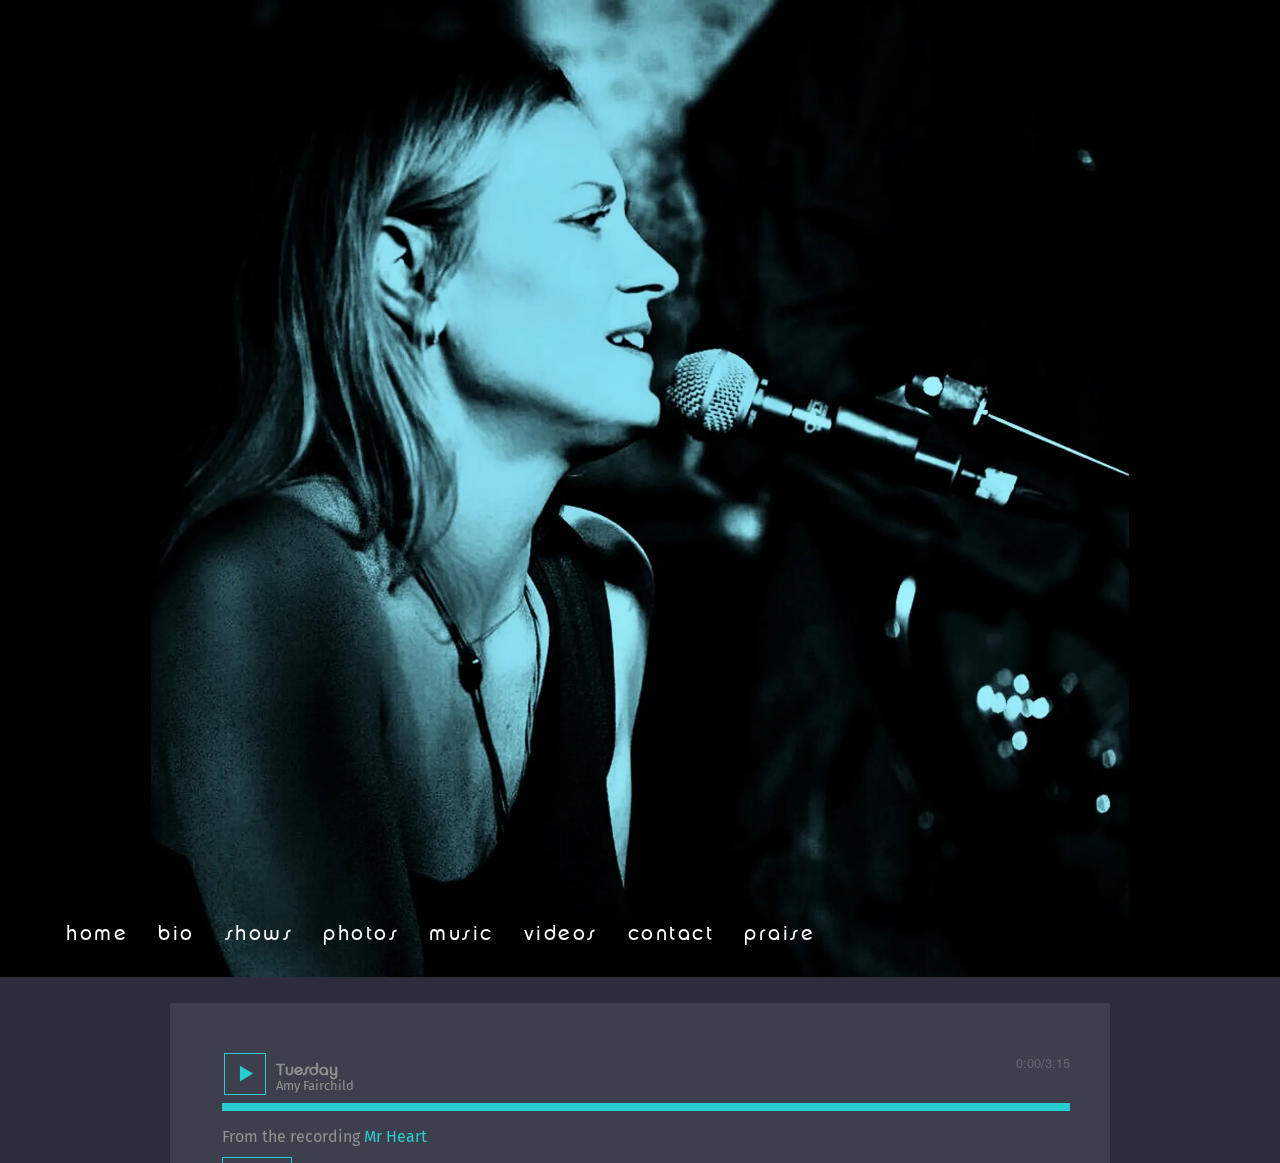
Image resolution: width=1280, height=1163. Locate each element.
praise (779, 934)
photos (361, 934)
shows (259, 934)
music (461, 934)
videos (561, 934)
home (97, 934)
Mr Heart (395, 1136)
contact (671, 934)
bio (176, 934)
